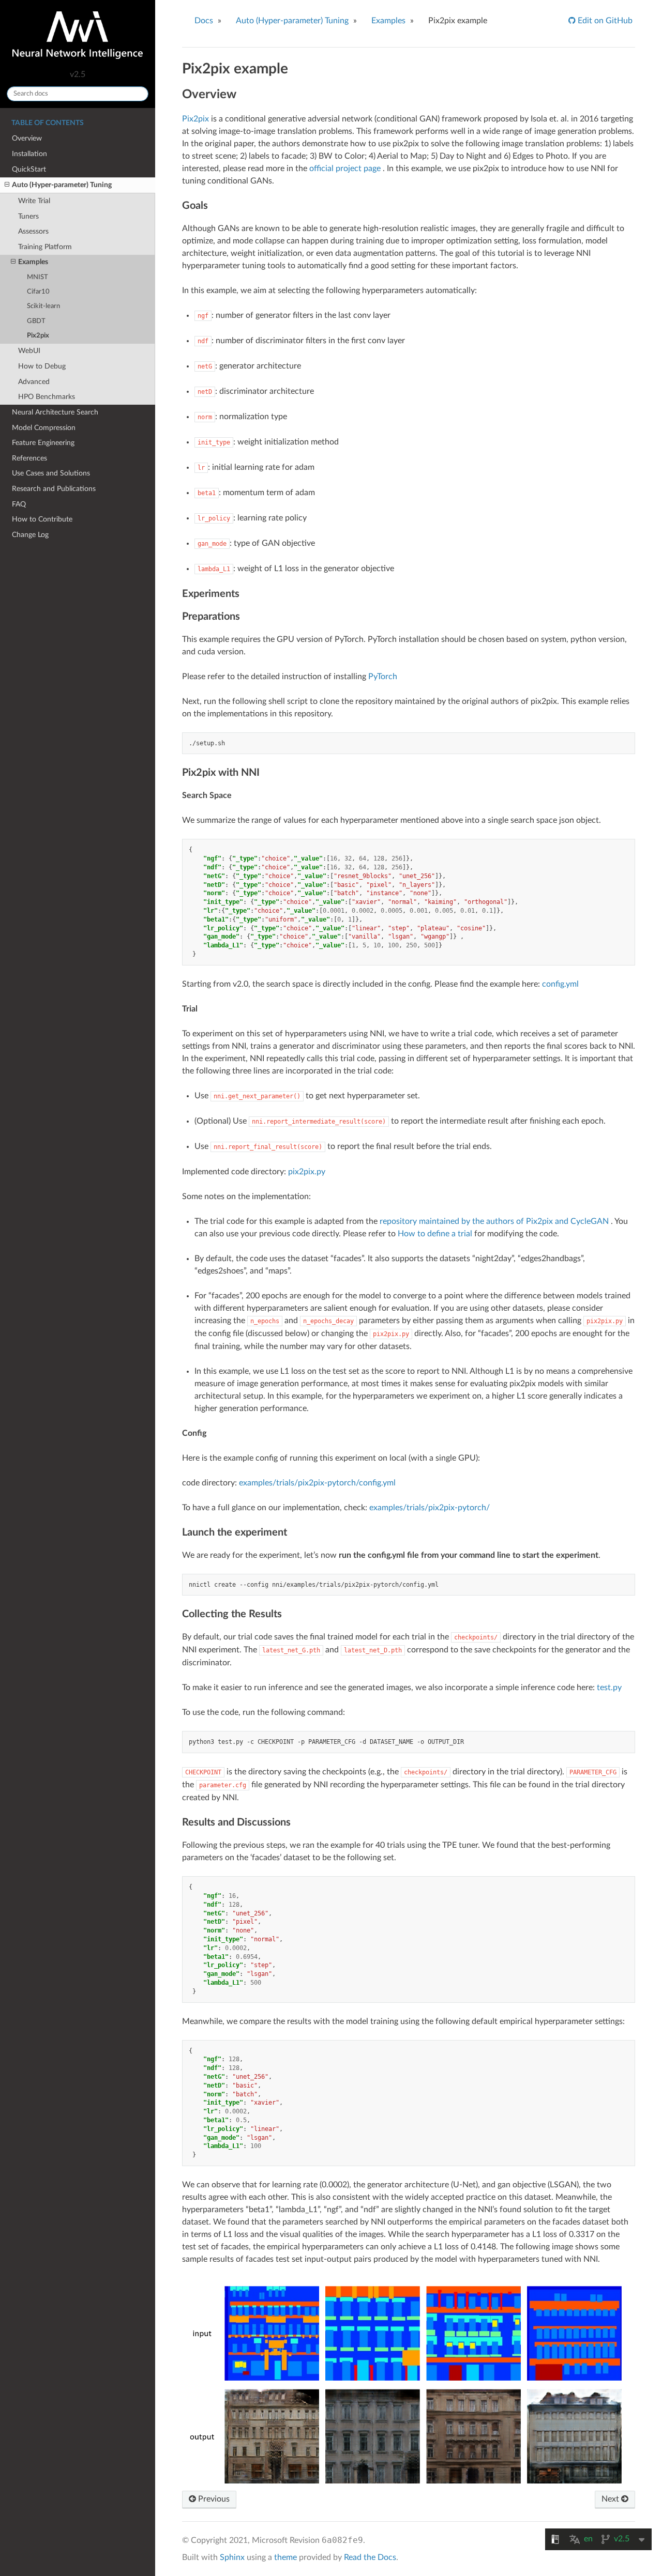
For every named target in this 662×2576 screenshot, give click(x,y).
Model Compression (44, 428)
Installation (29, 154)
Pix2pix (38, 336)
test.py (609, 1688)
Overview (27, 138)
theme (285, 2557)
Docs (204, 21)
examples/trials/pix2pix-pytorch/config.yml (317, 1483)
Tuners (28, 216)
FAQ (19, 504)
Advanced (34, 382)
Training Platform (45, 247)
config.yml (560, 984)
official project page (345, 168)
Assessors (33, 231)
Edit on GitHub (604, 21)
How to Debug (42, 366)
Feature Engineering (43, 443)
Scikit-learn (43, 306)
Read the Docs (370, 2557)
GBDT (36, 321)
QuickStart (29, 169)
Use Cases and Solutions (51, 473)
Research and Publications (54, 489)
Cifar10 (38, 292)
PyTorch (383, 677)
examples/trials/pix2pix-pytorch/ (430, 1508)
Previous (213, 2499)
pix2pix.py (307, 1172)
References (29, 458)
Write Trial (34, 201)
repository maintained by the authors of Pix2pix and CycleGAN (494, 1221)
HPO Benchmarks (47, 397)
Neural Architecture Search (55, 412)
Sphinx (232, 2557)
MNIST (37, 277)
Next (611, 2499)
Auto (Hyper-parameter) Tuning (62, 185)
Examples (33, 262)
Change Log (30, 535)
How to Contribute (42, 519)
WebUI (29, 351)
